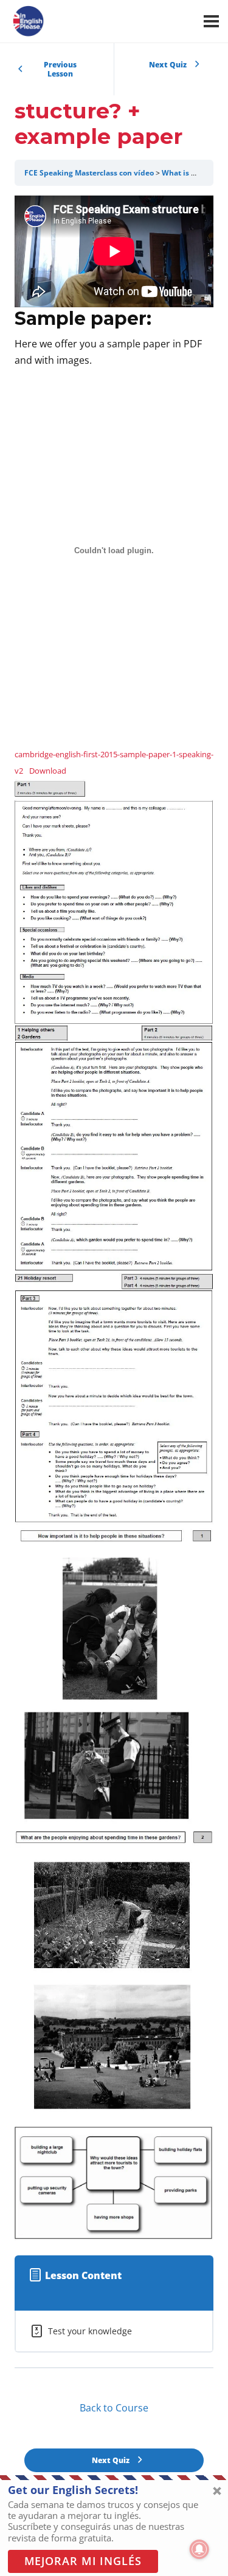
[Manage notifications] (199, 2549)
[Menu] (211, 21)
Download (48, 771)
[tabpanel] (114, 1218)
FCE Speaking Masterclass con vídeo (89, 173)
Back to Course (114, 2408)
